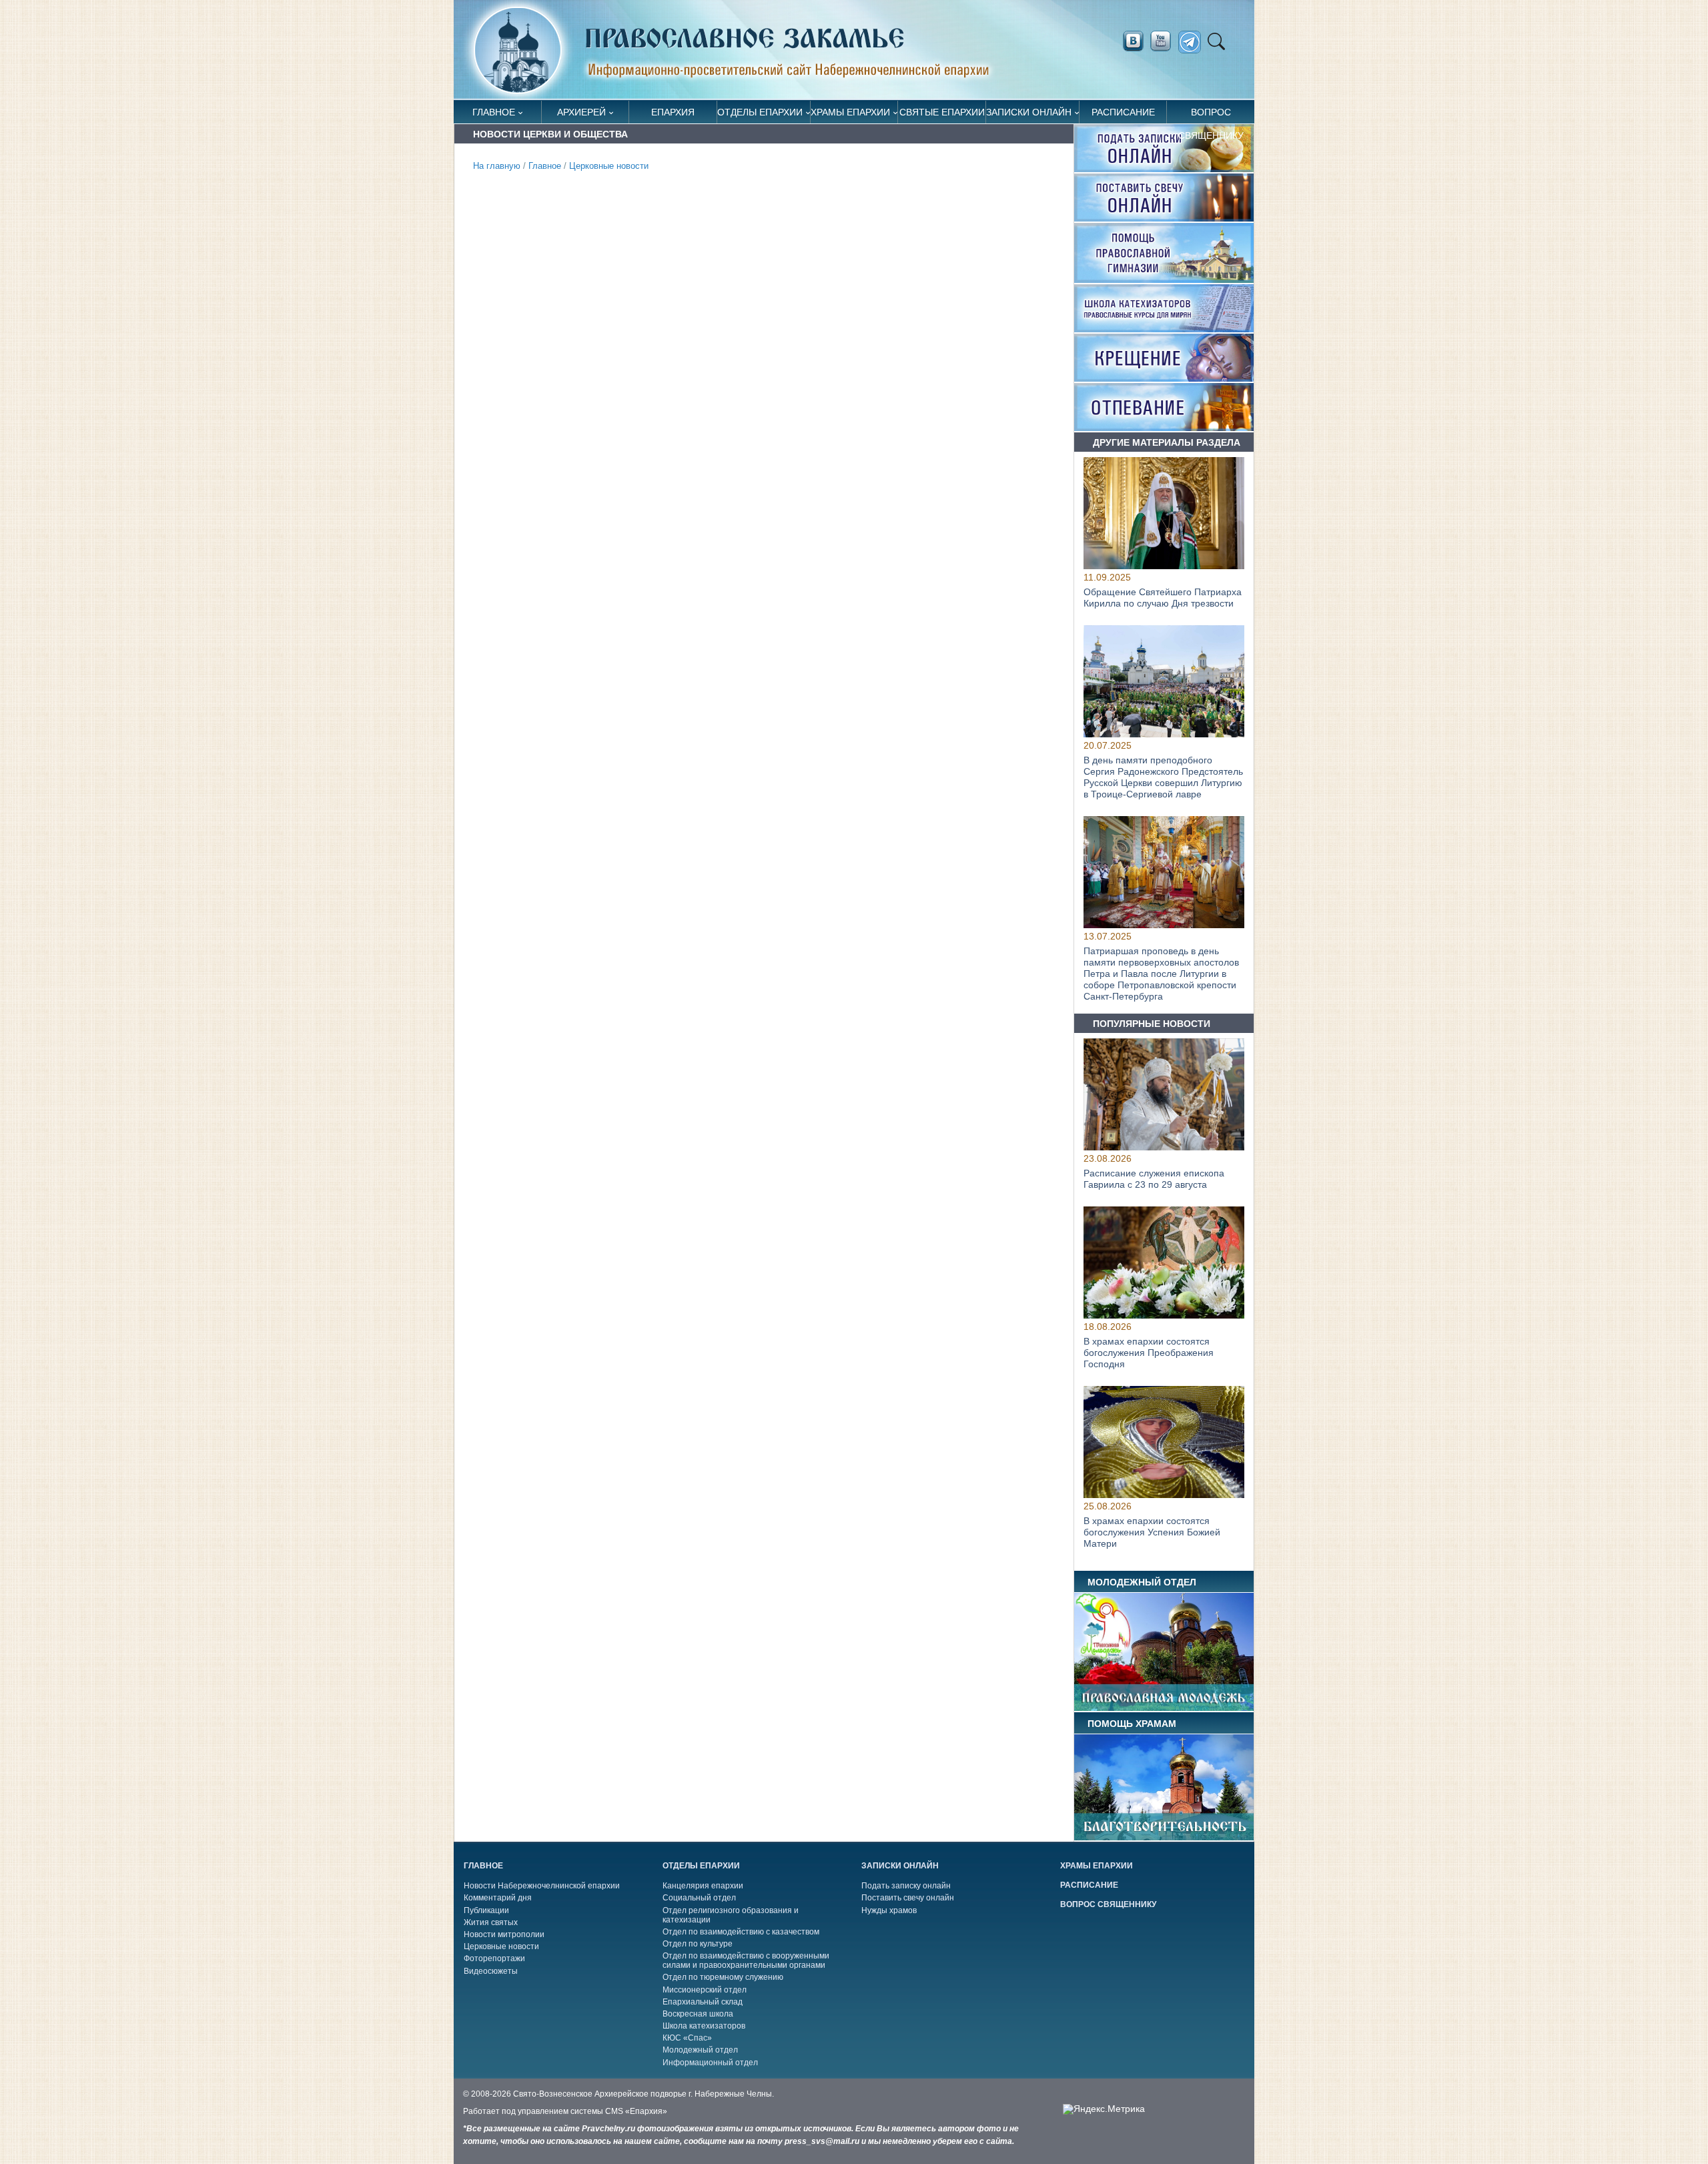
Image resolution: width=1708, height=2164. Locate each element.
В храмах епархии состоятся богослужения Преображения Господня (1149, 1353)
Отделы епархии (760, 112)
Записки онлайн (1029, 112)
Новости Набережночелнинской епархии (542, 1886)
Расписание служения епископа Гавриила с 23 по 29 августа (1154, 1179)
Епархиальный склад (703, 2002)
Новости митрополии (504, 1934)
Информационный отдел (710, 2063)
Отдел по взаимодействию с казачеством (741, 1932)
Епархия (673, 112)
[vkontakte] (1133, 41)
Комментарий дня (498, 1898)
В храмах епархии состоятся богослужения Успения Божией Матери (1152, 1533)
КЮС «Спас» (687, 2038)
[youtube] (1164, 41)
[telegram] (1193, 42)
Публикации (486, 1910)
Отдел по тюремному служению (723, 1977)
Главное (494, 112)
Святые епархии (942, 112)
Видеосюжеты (491, 1971)
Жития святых (491, 1922)
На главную (497, 166)
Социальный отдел (699, 1898)
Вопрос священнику (1211, 115)
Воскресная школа (698, 2014)
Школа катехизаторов (704, 2026)
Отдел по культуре (698, 1944)
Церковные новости (609, 166)
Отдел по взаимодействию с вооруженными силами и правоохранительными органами (746, 1960)
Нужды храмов (889, 1910)
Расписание (1123, 112)
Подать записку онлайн (906, 1886)
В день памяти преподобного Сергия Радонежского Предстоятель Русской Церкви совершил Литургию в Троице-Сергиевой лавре (1163, 777)
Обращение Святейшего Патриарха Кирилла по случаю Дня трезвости (1163, 598)
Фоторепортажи (494, 1958)
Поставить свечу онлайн (908, 1898)
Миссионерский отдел (705, 1990)
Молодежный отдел (700, 2050)
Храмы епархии (850, 112)
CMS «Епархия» (636, 2111)
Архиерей (581, 112)
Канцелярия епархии (703, 1886)
